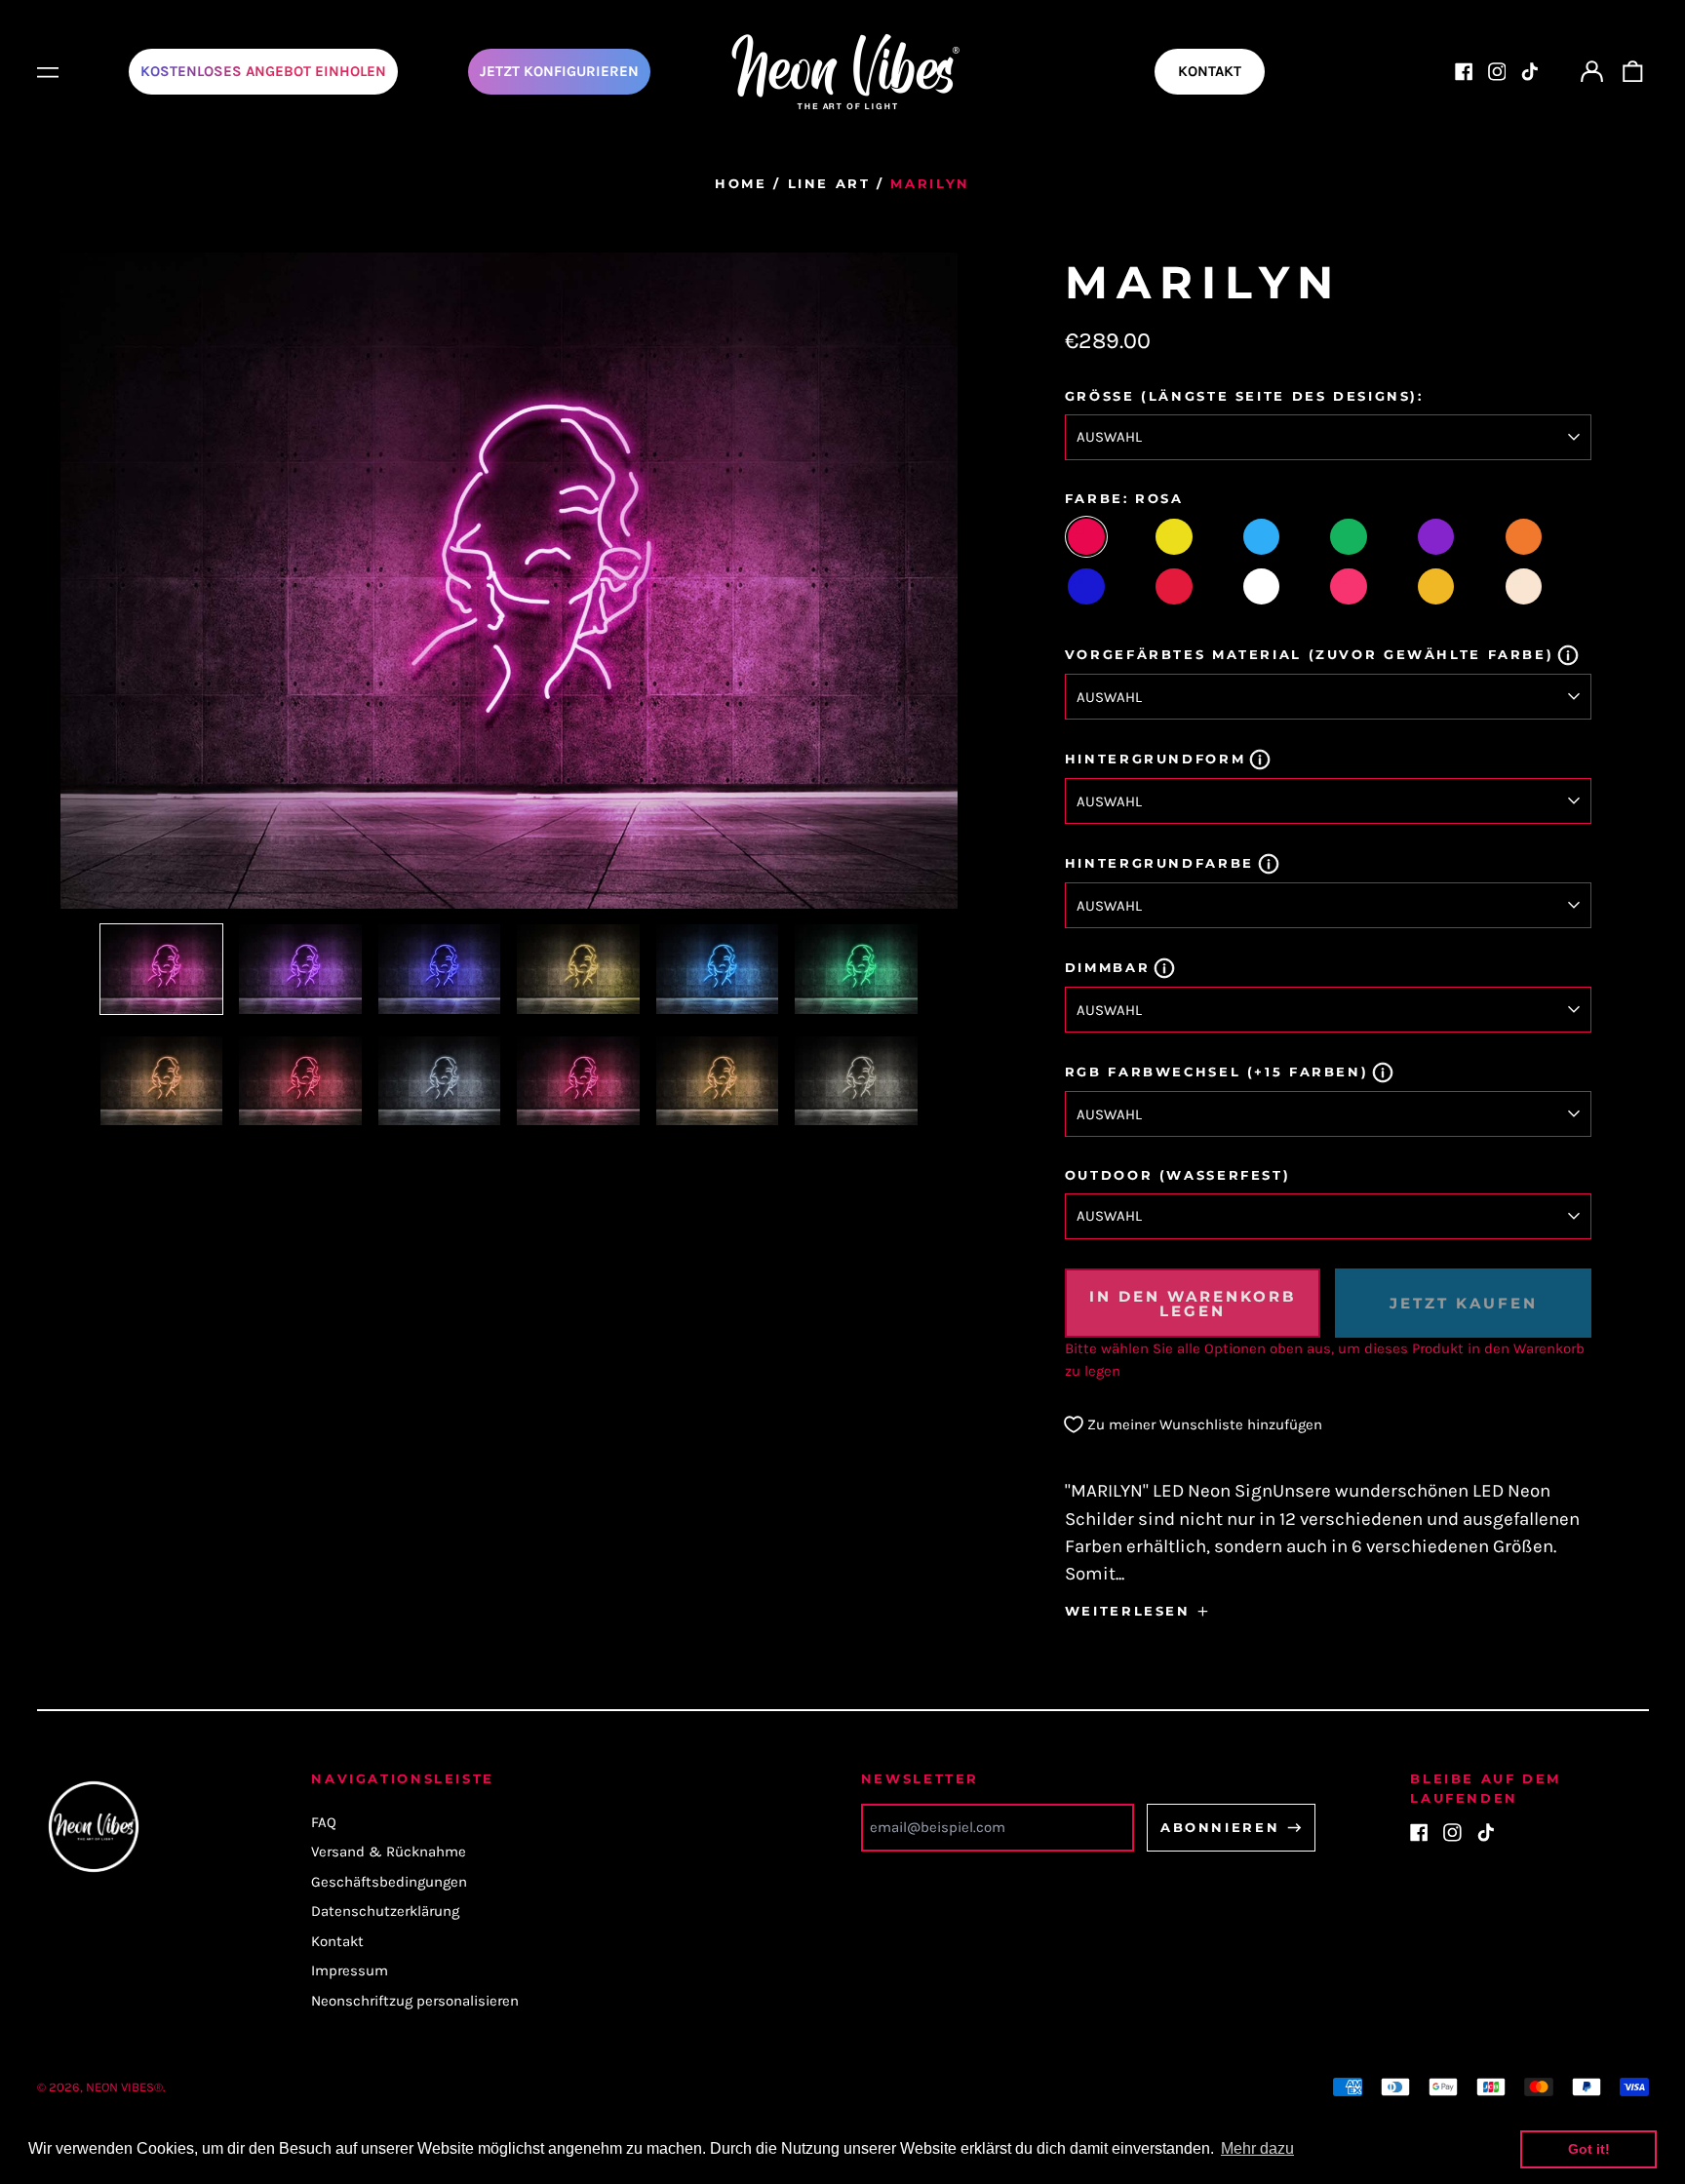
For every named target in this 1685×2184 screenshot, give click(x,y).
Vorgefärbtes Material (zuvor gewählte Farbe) (1310, 654)
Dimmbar (1107, 967)
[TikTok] (1529, 72)
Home (741, 183)
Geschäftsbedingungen (389, 1882)
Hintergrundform (1155, 759)
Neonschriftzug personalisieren (415, 2001)
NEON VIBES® (124, 2087)
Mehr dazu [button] (1257, 2148)
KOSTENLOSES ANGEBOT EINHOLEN (263, 71)
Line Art (829, 183)
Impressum (350, 1970)
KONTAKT (1210, 71)
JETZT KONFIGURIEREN (559, 71)
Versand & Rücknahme (389, 1852)
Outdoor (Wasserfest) (1178, 1175)
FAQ (324, 1822)
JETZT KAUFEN (1464, 1303)
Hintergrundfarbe (1159, 863)
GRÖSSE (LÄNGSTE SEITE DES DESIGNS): (1244, 396)
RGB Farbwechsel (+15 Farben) (1217, 1072)
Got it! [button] (1589, 2149)
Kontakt (337, 1941)
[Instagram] (1497, 72)
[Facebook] (1464, 72)
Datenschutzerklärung (385, 1911)
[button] (1632, 72)
